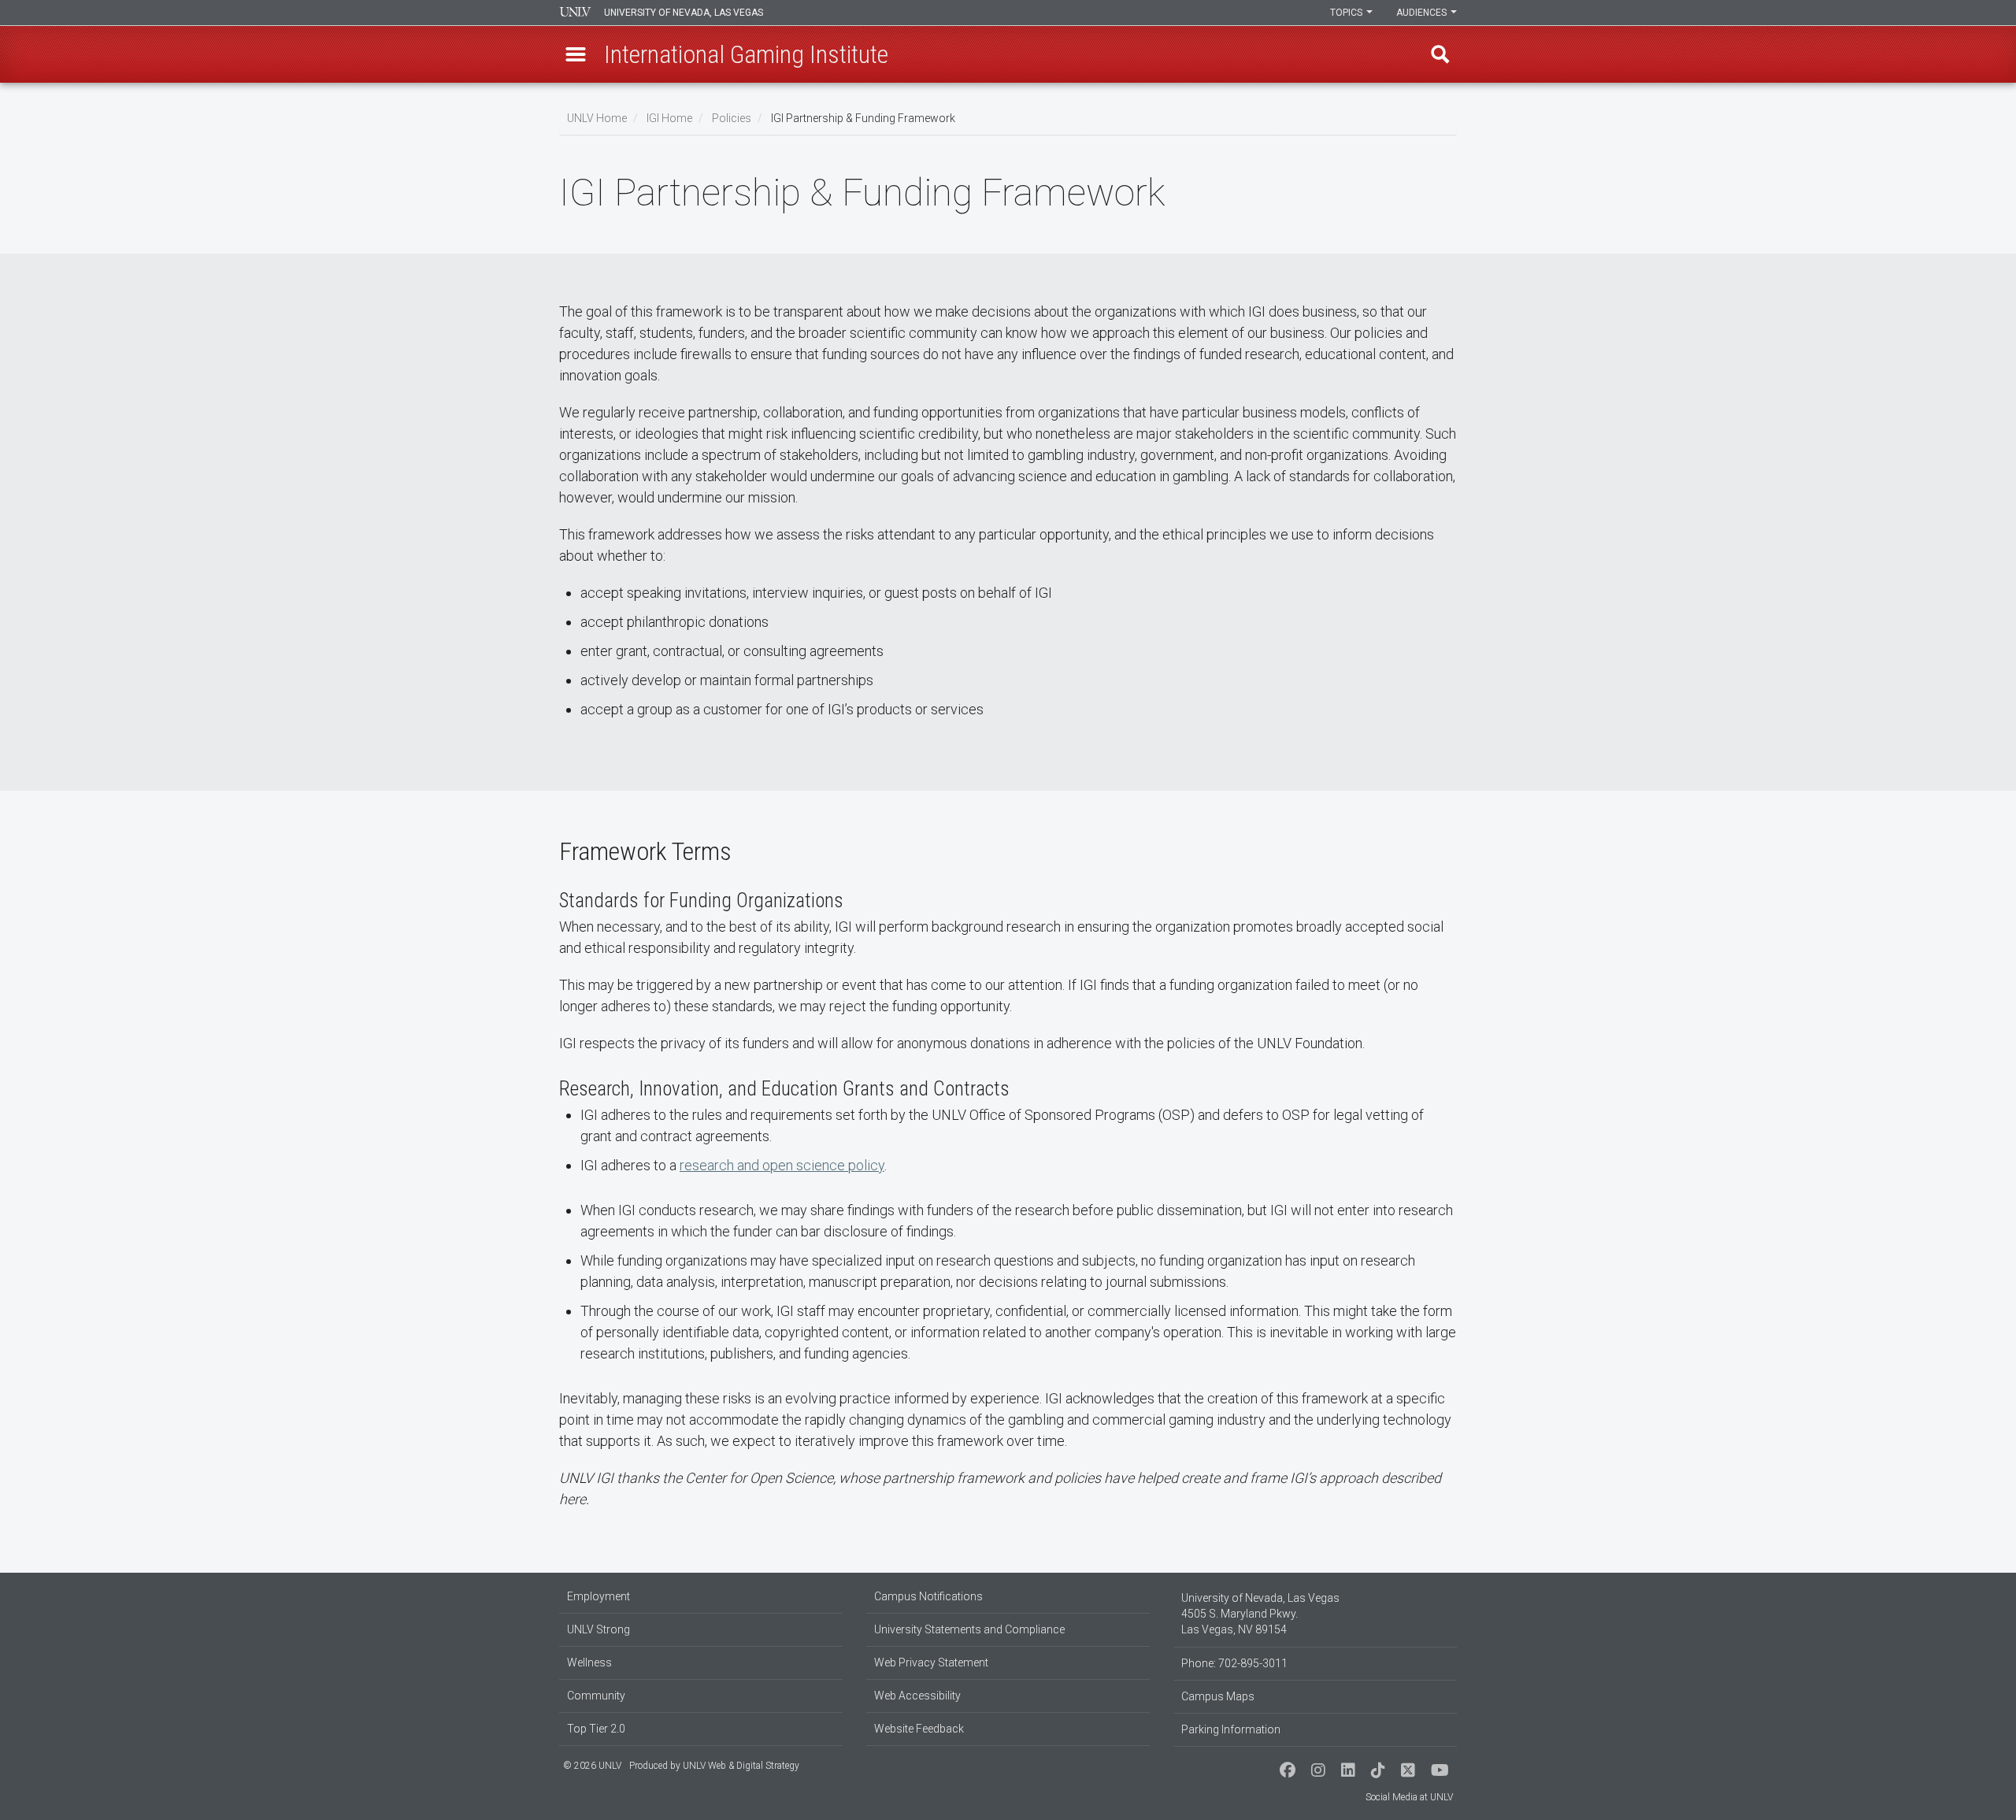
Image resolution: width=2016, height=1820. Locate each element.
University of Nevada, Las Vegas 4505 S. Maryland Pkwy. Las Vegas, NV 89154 (1260, 1614)
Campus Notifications (928, 1596)
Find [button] (1440, 54)
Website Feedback (919, 1729)
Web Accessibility (917, 1696)
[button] (576, 54)
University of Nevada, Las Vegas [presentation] (684, 13)
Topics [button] (1347, 13)
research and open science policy (782, 1165)
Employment (598, 1596)
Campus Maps (1218, 1696)
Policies (732, 118)
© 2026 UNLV (592, 1766)
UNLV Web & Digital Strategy (741, 1766)
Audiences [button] (1423, 13)
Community (596, 1696)
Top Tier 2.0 (596, 1729)
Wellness (589, 1662)
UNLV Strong (598, 1629)
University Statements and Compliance (969, 1629)
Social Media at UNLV (1409, 1797)
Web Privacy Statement (931, 1662)
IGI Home (669, 118)
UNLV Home (597, 118)
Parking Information (1231, 1729)
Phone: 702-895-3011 (1234, 1663)
